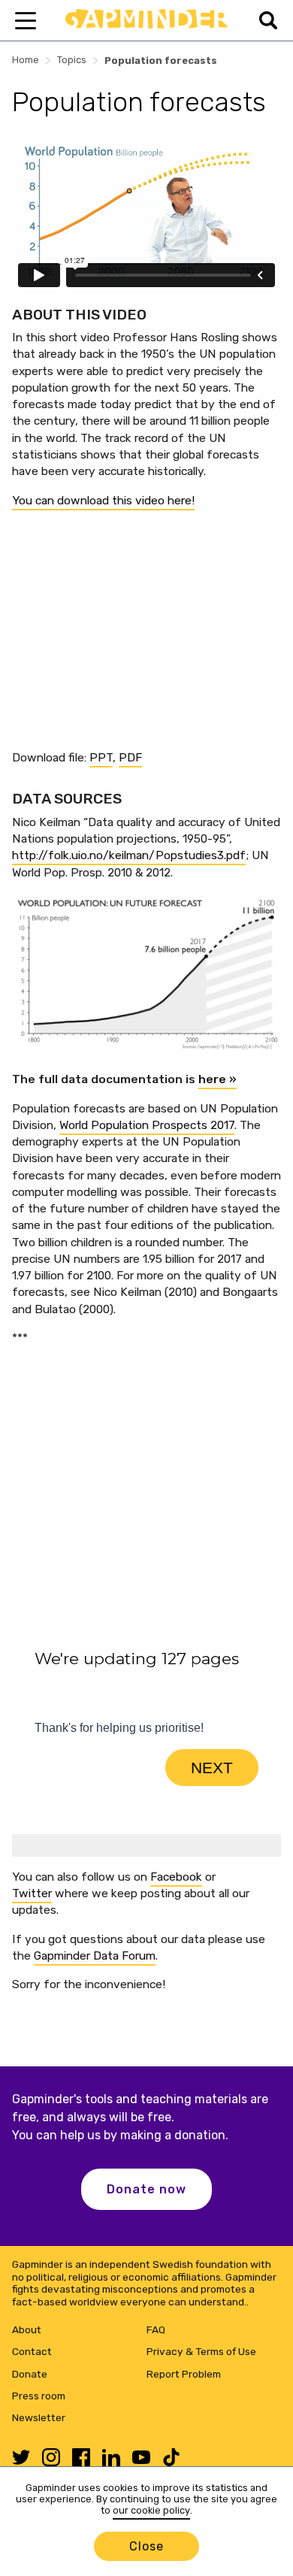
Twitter (32, 1893)
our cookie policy (151, 2510)
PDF (130, 757)
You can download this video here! (103, 500)
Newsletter (39, 2417)
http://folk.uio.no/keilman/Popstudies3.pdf (129, 855)
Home (26, 60)
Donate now (146, 2189)
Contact (32, 2351)
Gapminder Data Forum (95, 1955)
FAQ (156, 2329)
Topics (72, 60)
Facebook (176, 1877)
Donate (30, 2374)
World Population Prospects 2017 (147, 1125)
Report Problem (184, 2374)
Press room (39, 2396)
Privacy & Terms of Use (201, 2351)
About (27, 2329)
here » (217, 1079)
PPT (101, 757)
